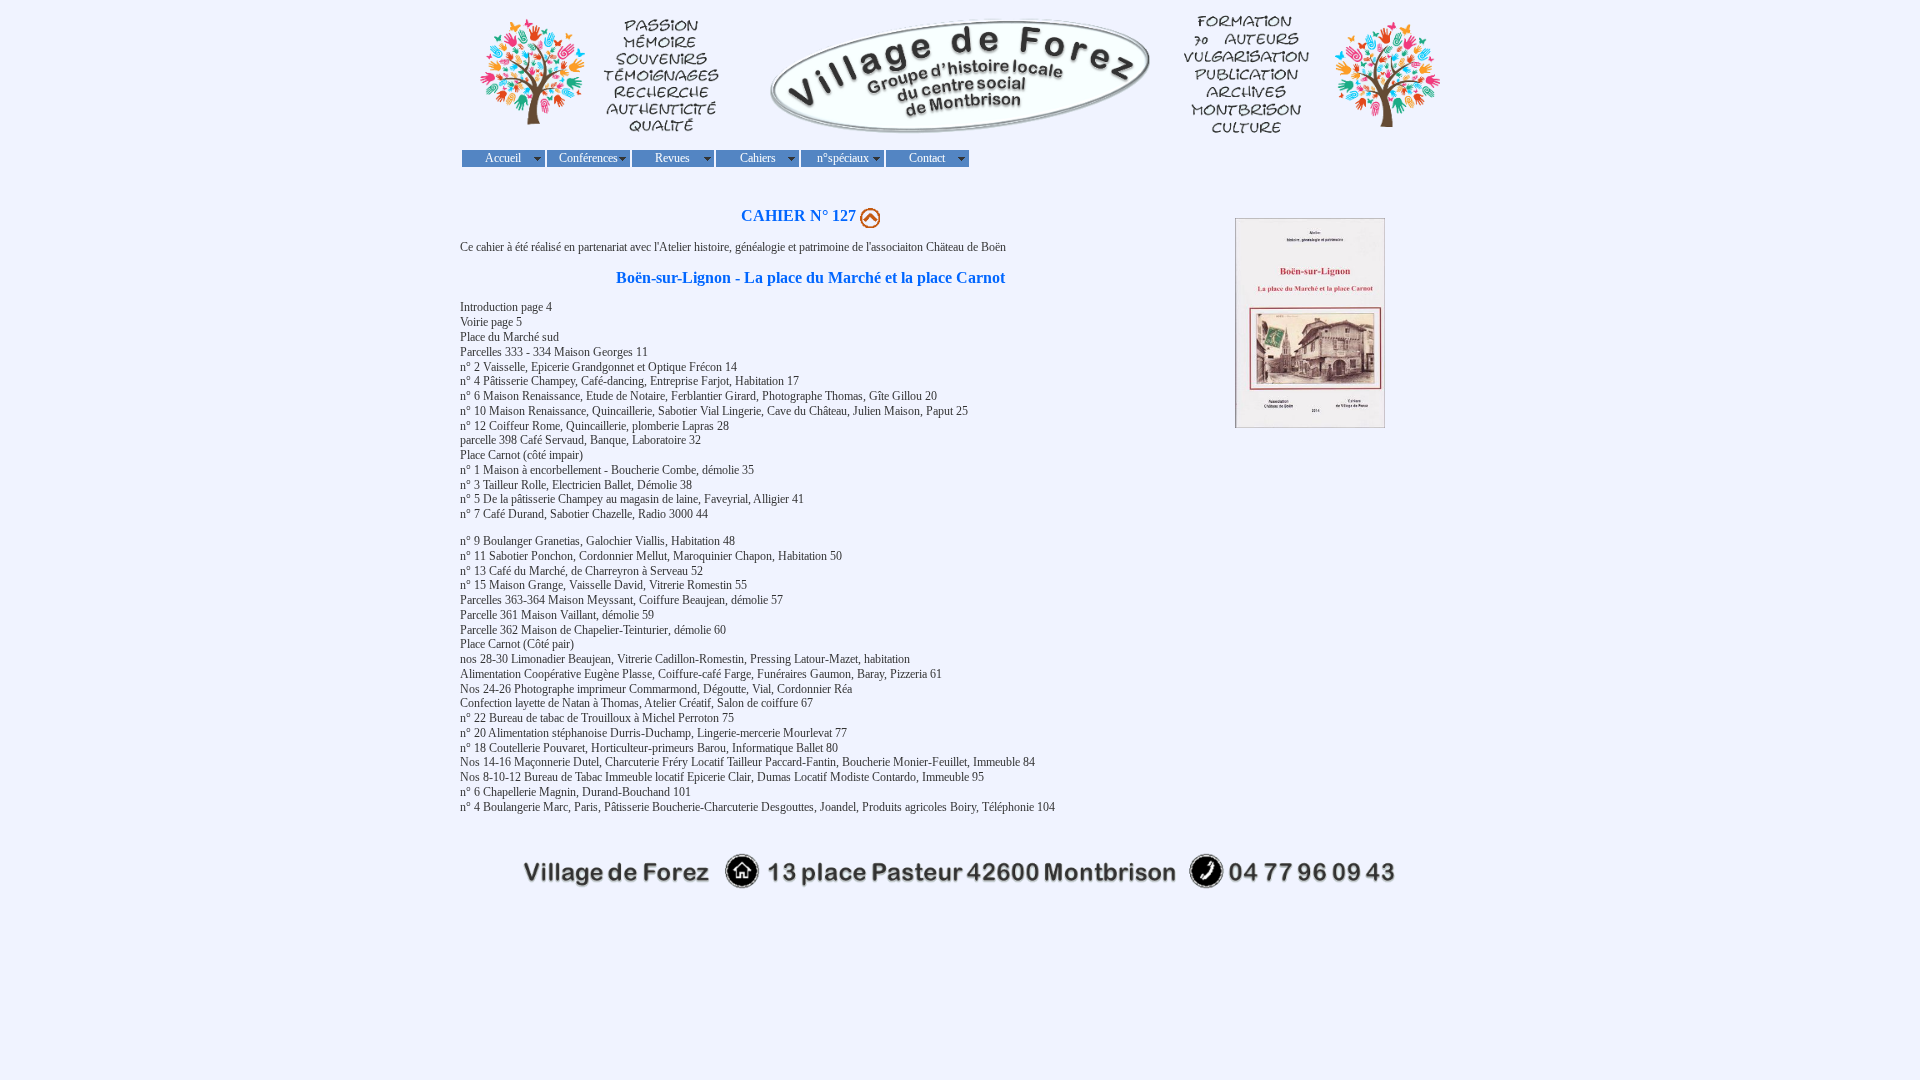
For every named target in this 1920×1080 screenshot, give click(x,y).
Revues (672, 158)
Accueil (503, 158)
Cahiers (758, 158)
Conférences (588, 158)
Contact (927, 158)
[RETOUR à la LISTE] (870, 215)
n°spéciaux (843, 158)
